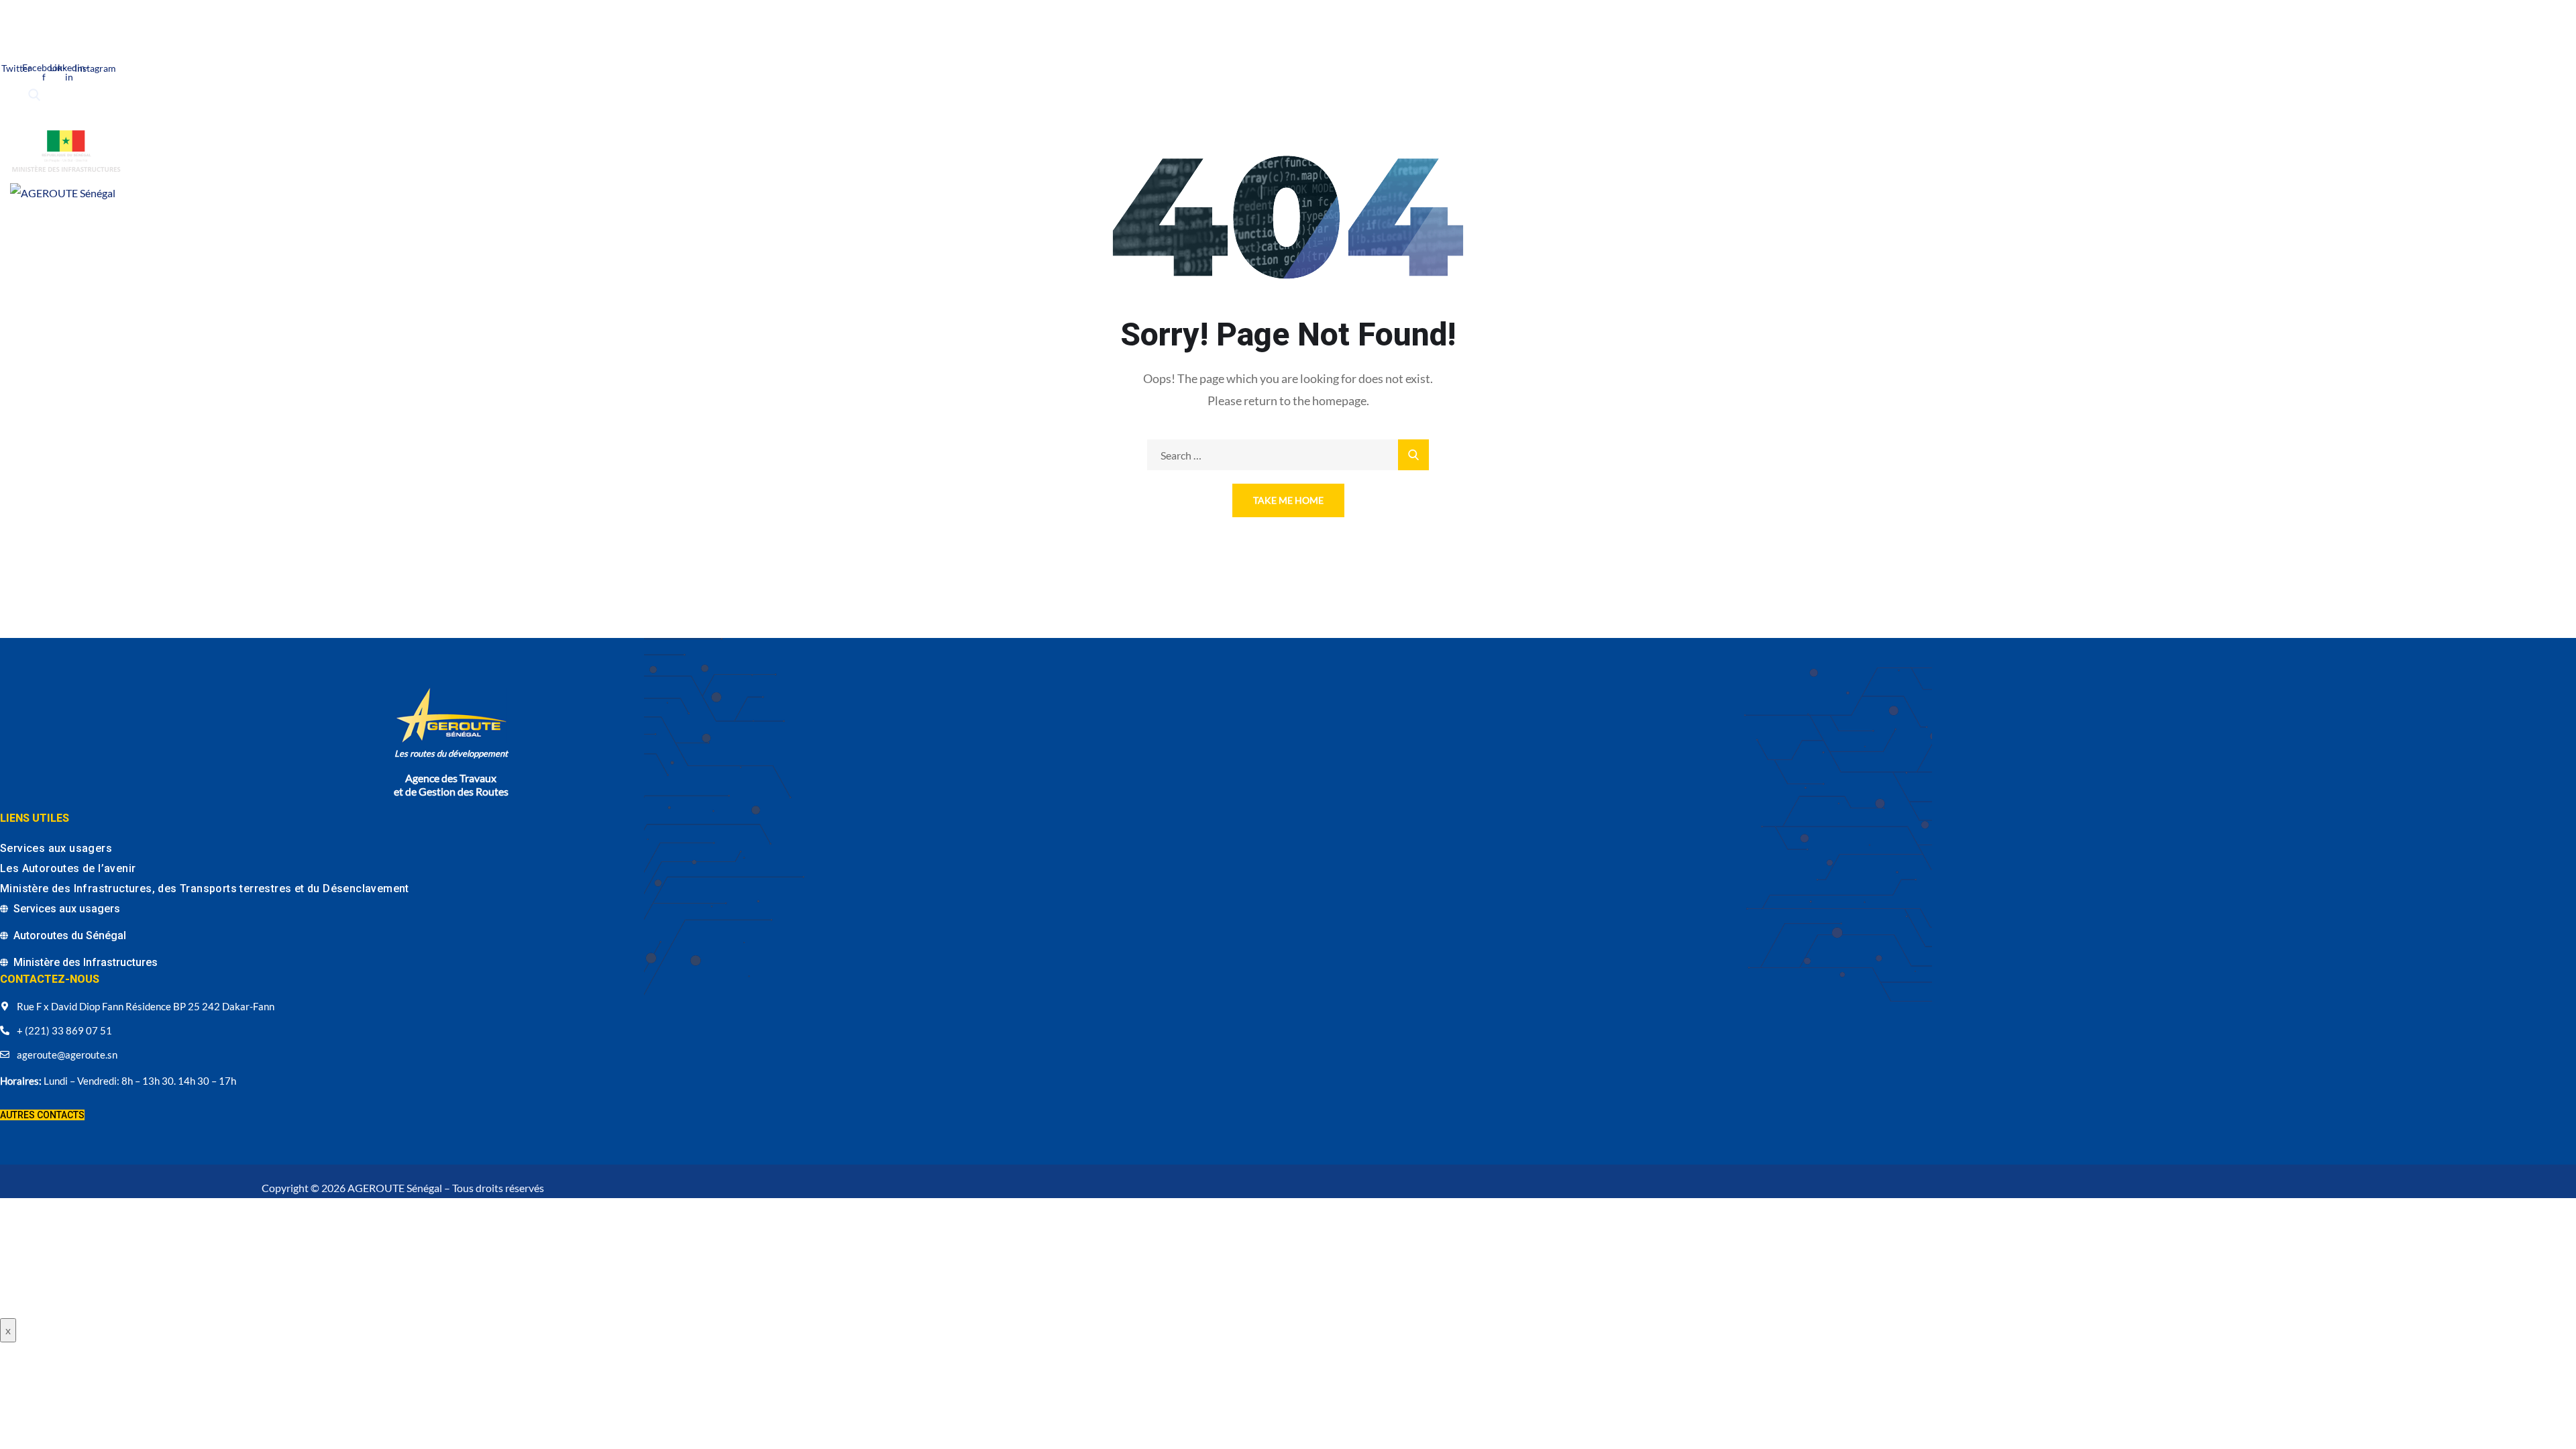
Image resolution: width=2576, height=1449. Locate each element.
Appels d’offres (382, 234)
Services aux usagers (56, 848)
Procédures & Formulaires (492, 234)
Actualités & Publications (272, 234)
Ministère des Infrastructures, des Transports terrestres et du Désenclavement (205, 889)
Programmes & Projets (141, 234)
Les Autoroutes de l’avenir (68, 868)
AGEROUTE (52, 234)
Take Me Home (1288, 500)
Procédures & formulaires (78, 300)
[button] (42, 1115)
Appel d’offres (402, 273)
